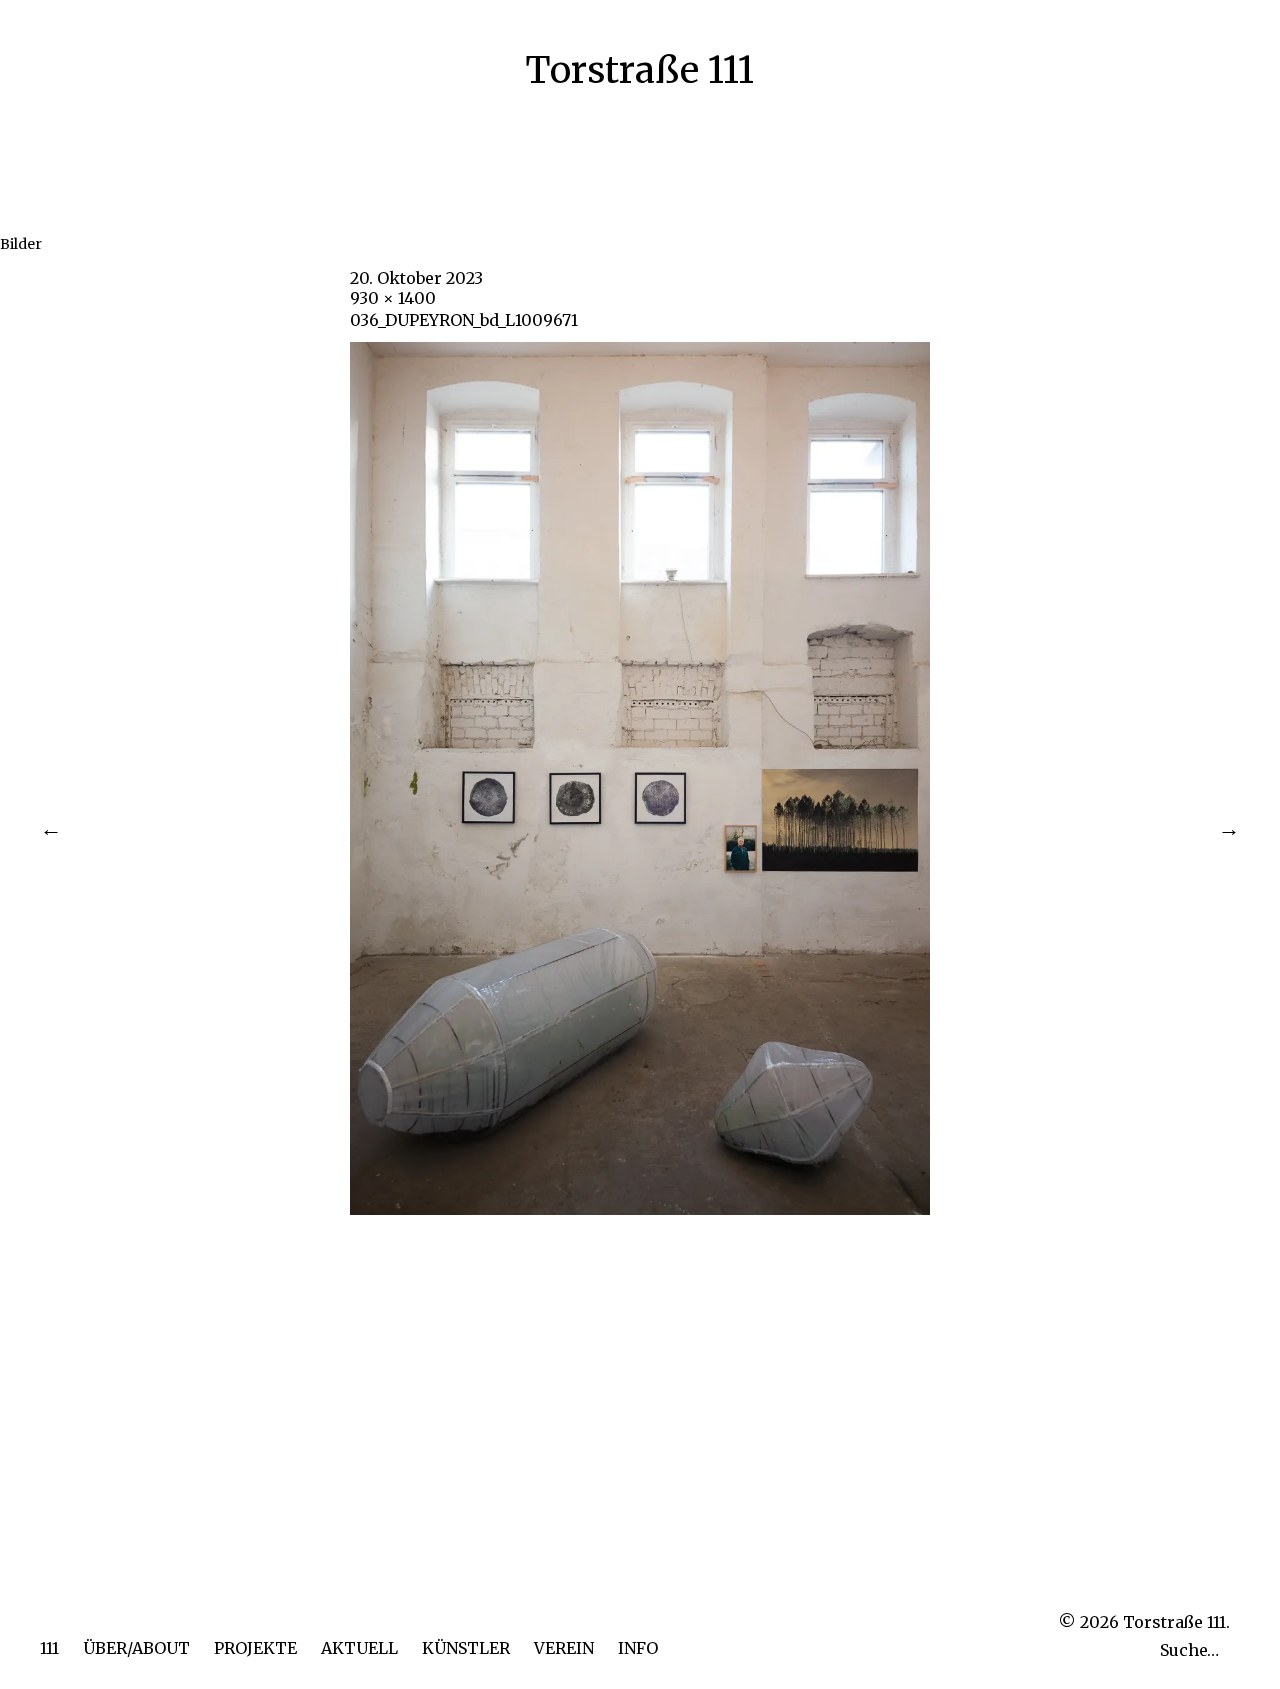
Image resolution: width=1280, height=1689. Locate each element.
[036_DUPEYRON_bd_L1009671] (640, 1209)
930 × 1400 (393, 298)
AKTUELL (359, 1648)
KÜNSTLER (466, 1648)
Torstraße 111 (639, 70)
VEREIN (564, 1648)
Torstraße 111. (1176, 1622)
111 (49, 1648)
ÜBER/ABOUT (136, 1648)
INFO (638, 1648)
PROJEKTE (255, 1648)
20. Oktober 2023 (416, 278)
